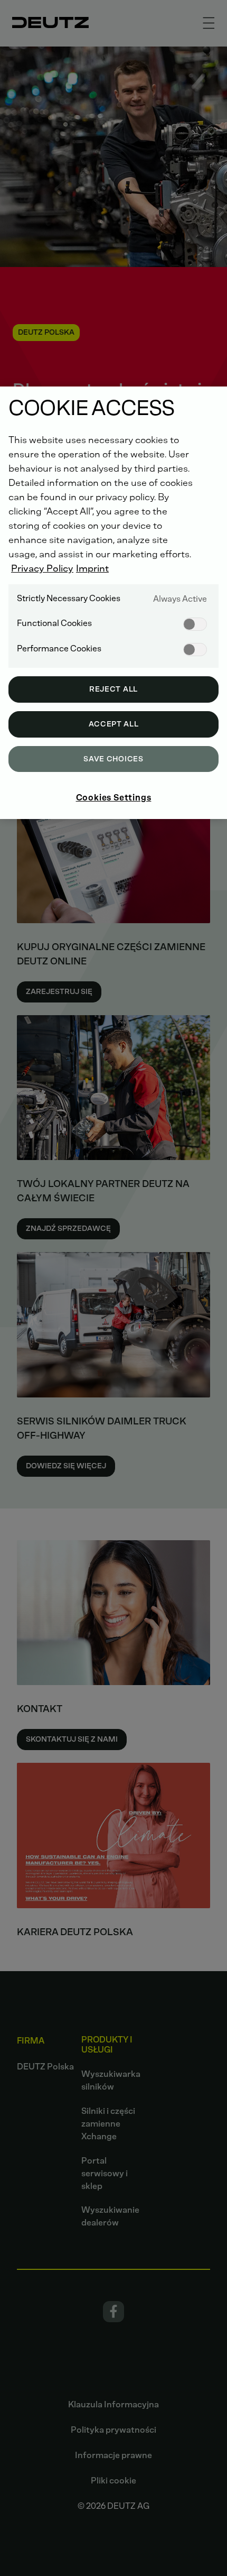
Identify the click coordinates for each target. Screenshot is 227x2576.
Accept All (114, 724)
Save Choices (113, 759)
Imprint (92, 568)
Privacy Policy (42, 568)
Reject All (113, 689)
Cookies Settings (114, 798)
